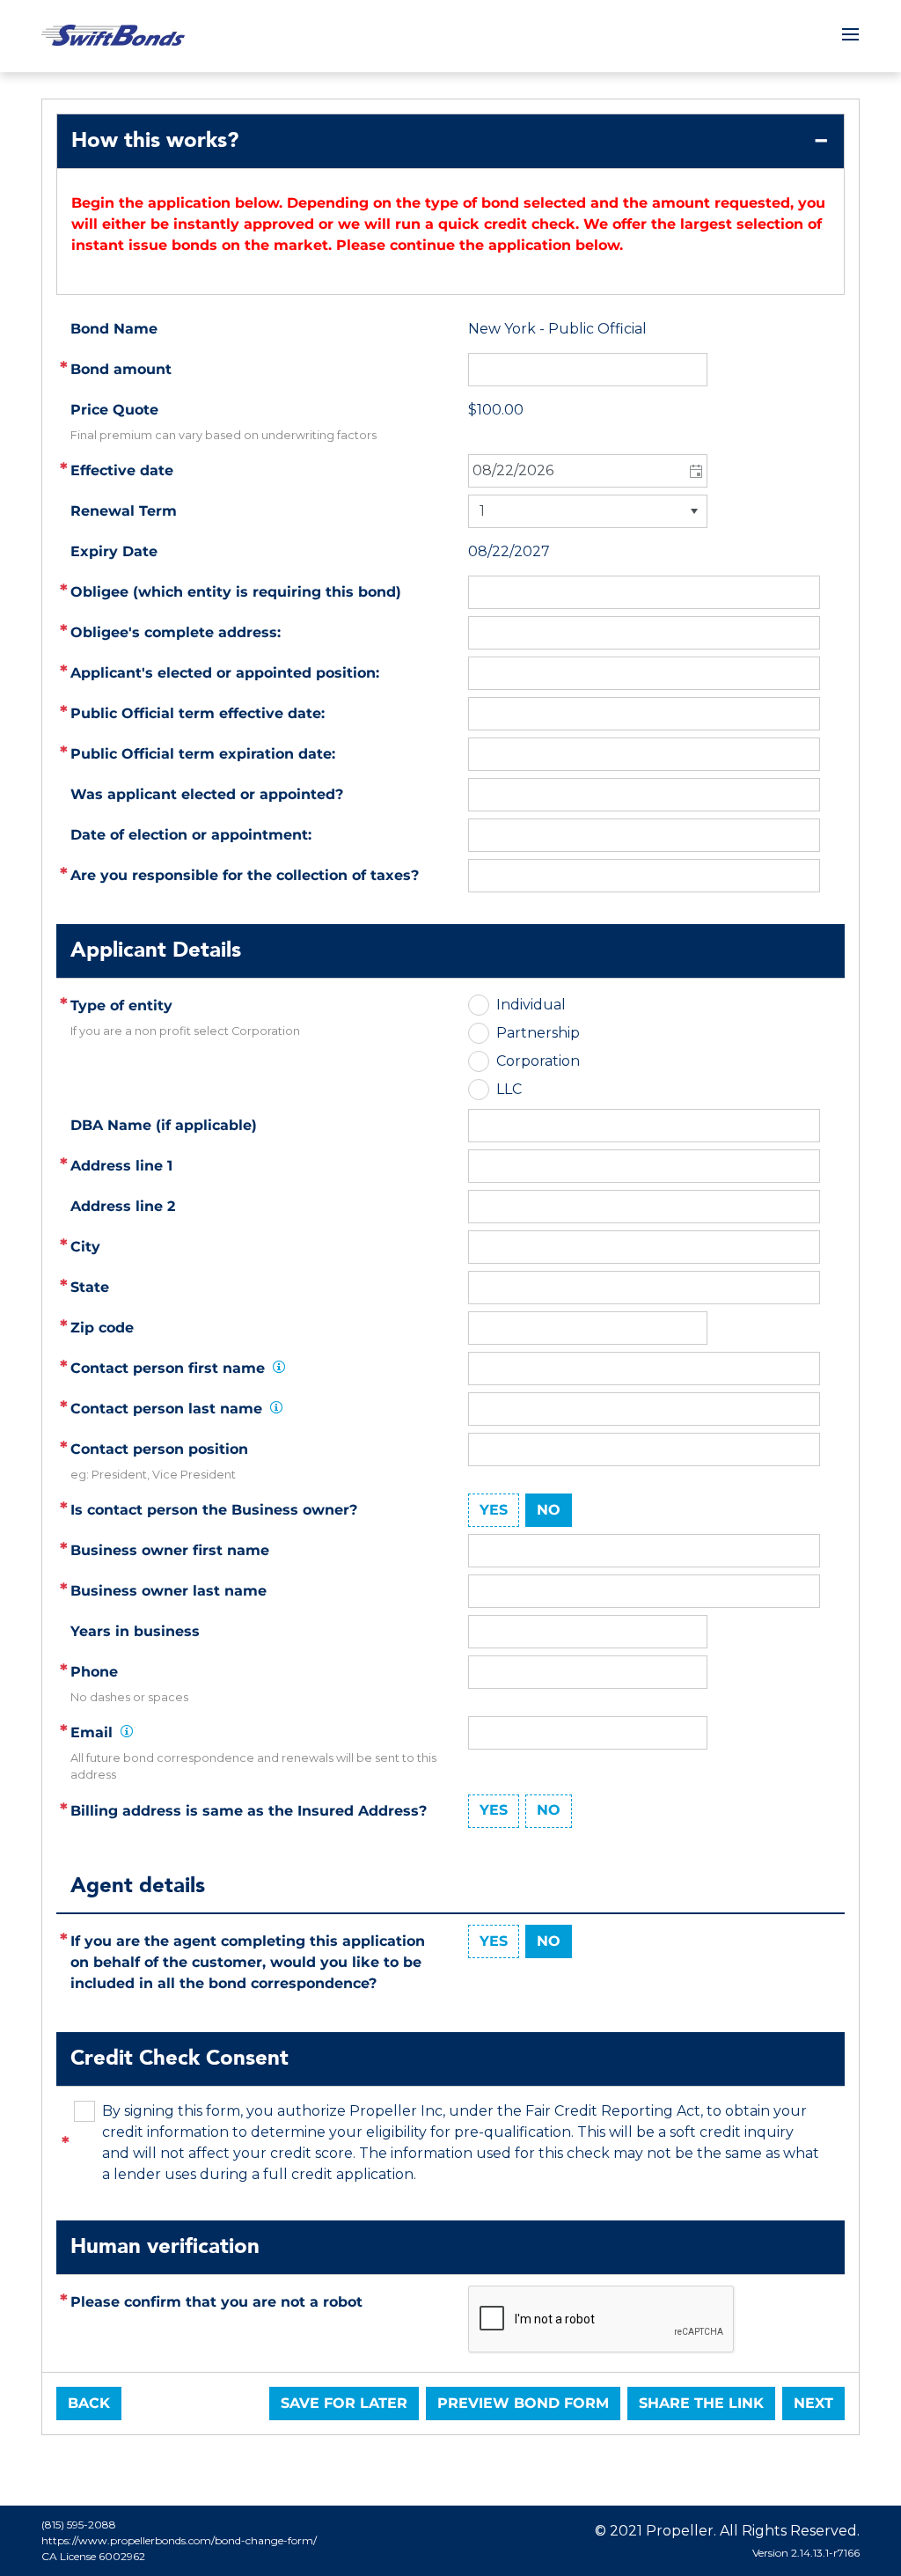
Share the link (701, 2403)
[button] (695, 471)
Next (813, 2403)
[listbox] (588, 511)
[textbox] (644, 1166)
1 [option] (482, 511)
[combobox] (588, 471)
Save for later (344, 2403)
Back (89, 2403)
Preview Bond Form (523, 2403)
